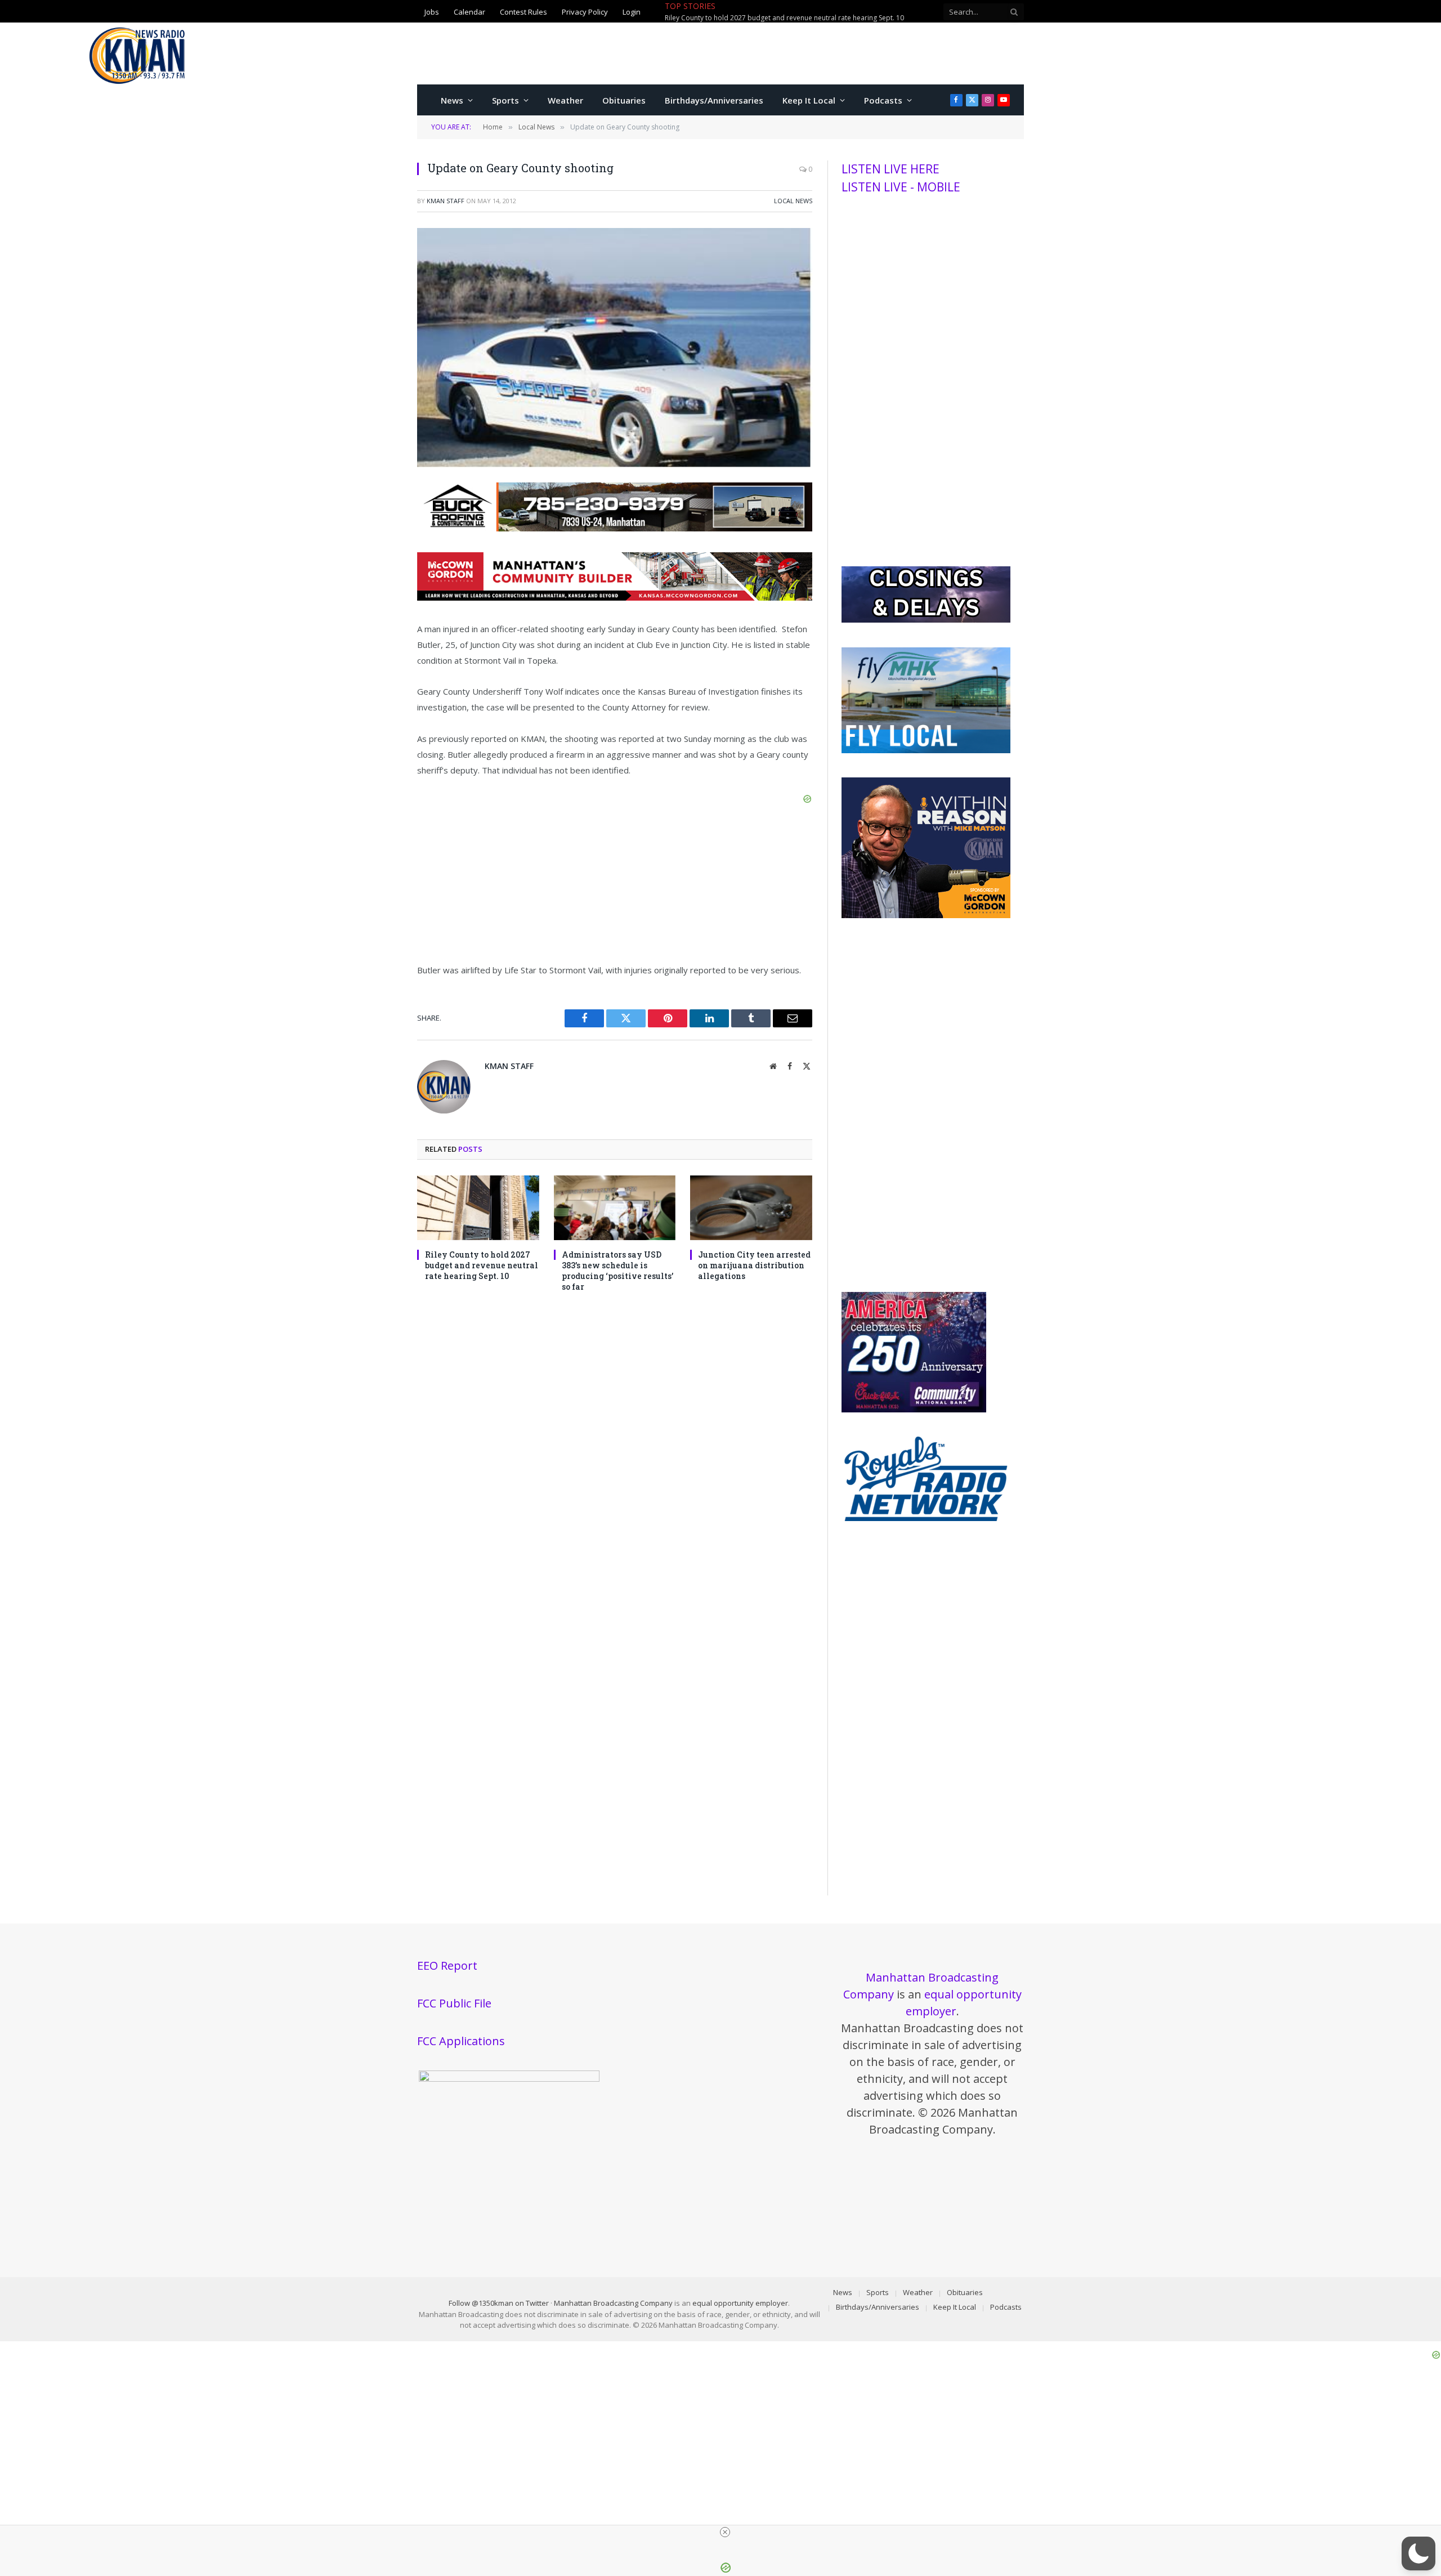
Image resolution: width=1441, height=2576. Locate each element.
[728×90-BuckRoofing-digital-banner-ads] (615, 528)
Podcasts (883, 100)
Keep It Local (809, 100)
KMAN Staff (446, 201)
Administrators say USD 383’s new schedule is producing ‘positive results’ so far (617, 1271)
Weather (565, 100)
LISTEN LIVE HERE (890, 169)
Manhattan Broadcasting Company (613, 2303)
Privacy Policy (585, 11)
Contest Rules (523, 11)
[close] (725, 2532)
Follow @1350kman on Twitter (499, 2303)
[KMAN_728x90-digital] (615, 597)
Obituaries (624, 100)
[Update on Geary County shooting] (615, 465)
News (452, 100)
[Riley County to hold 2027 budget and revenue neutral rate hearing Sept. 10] (478, 1208)
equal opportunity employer (740, 2303)
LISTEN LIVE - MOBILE (901, 187)
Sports (505, 100)
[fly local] (926, 750)
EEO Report (447, 1965)
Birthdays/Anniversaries (714, 100)
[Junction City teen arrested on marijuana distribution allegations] (751, 1208)
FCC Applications (461, 2041)
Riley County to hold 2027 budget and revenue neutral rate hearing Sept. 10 (482, 1265)
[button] (1418, 2553)
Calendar (469, 11)
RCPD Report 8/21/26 (769, 12)
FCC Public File (454, 2003)
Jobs (432, 11)
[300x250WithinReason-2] (926, 915)
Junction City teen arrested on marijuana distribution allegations (754, 1265)
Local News (793, 201)
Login (632, 11)
